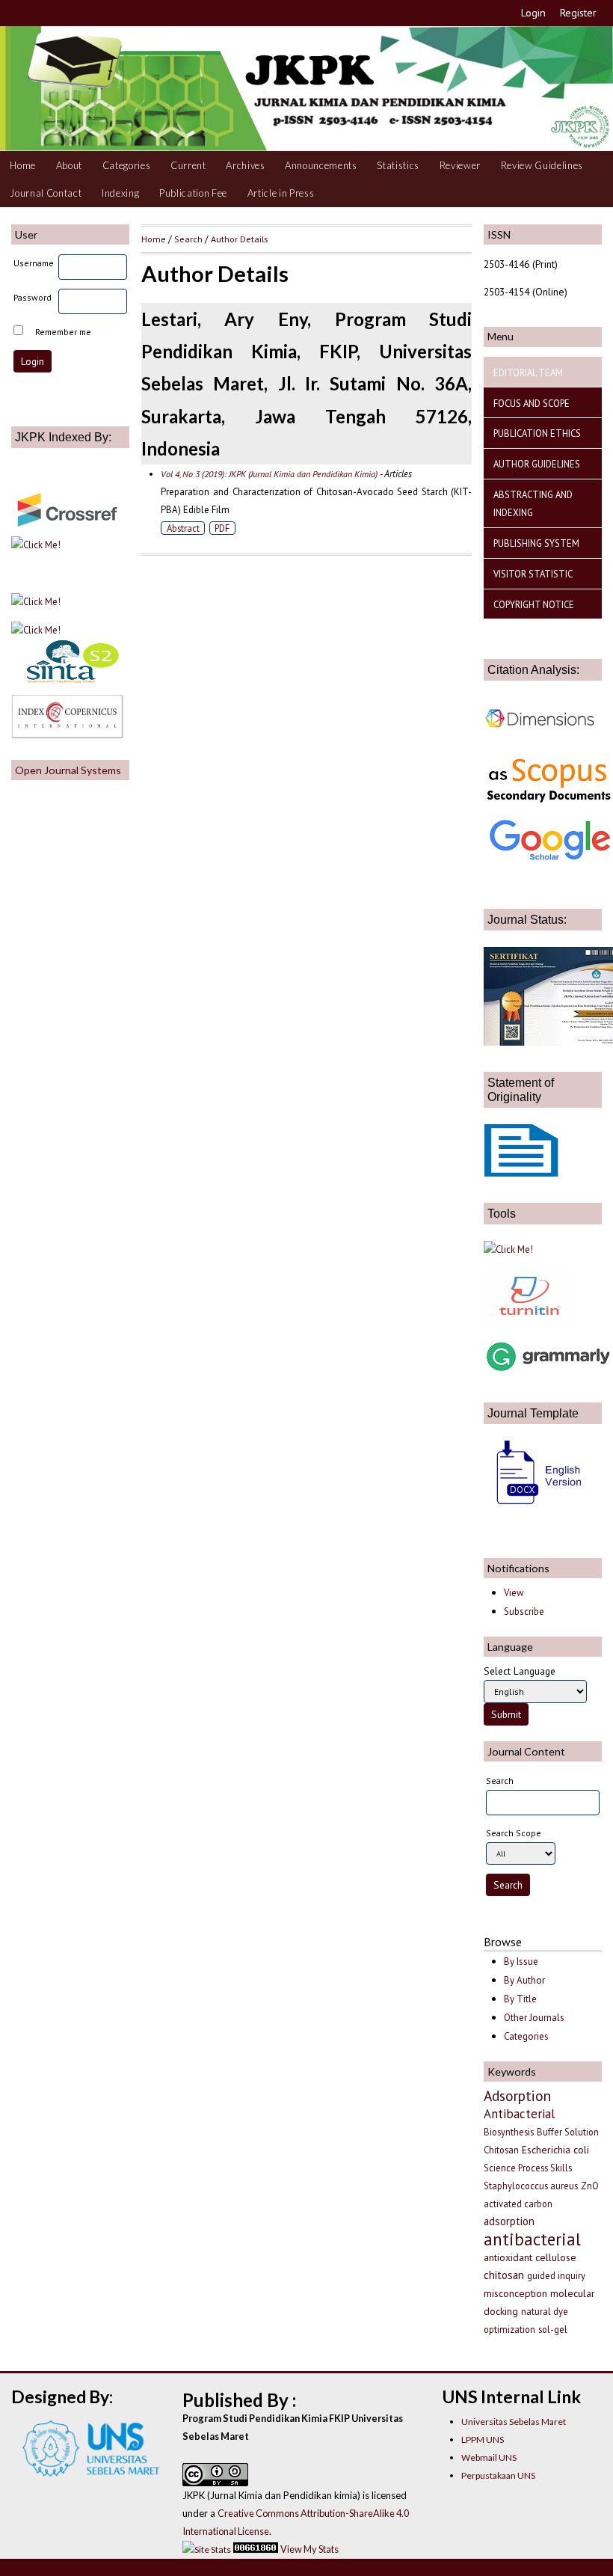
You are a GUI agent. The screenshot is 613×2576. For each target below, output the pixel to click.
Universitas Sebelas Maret (514, 2422)
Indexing (120, 193)
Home (23, 165)
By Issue (521, 1962)
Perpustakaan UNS (498, 2475)
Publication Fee (193, 193)
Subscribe (524, 1611)
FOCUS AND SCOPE (532, 403)
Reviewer (460, 165)
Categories (127, 165)
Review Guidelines (542, 165)
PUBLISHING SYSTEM (536, 543)
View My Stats (309, 2549)
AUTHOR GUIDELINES (537, 464)
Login (533, 13)
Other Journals (534, 2018)
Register (578, 13)
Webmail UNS (489, 2457)
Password (33, 297)
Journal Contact (46, 193)
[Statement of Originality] (521, 1173)
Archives (245, 165)
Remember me (63, 332)
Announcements (321, 165)
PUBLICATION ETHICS (537, 433)
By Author (524, 1980)
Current (188, 165)
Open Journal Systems (68, 770)
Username (34, 263)
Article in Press (281, 193)
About (69, 165)
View (514, 1593)
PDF (222, 528)
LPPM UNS (483, 2439)
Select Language (520, 1671)
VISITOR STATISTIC (533, 574)
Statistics (398, 165)
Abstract (183, 528)
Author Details (239, 239)
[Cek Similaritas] (529, 1325)
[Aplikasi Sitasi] (508, 1249)
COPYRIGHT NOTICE (534, 604)
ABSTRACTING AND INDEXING (533, 503)
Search (188, 239)
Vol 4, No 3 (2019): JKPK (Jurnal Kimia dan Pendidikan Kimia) (269, 474)
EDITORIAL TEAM (528, 372)
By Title (520, 1999)
